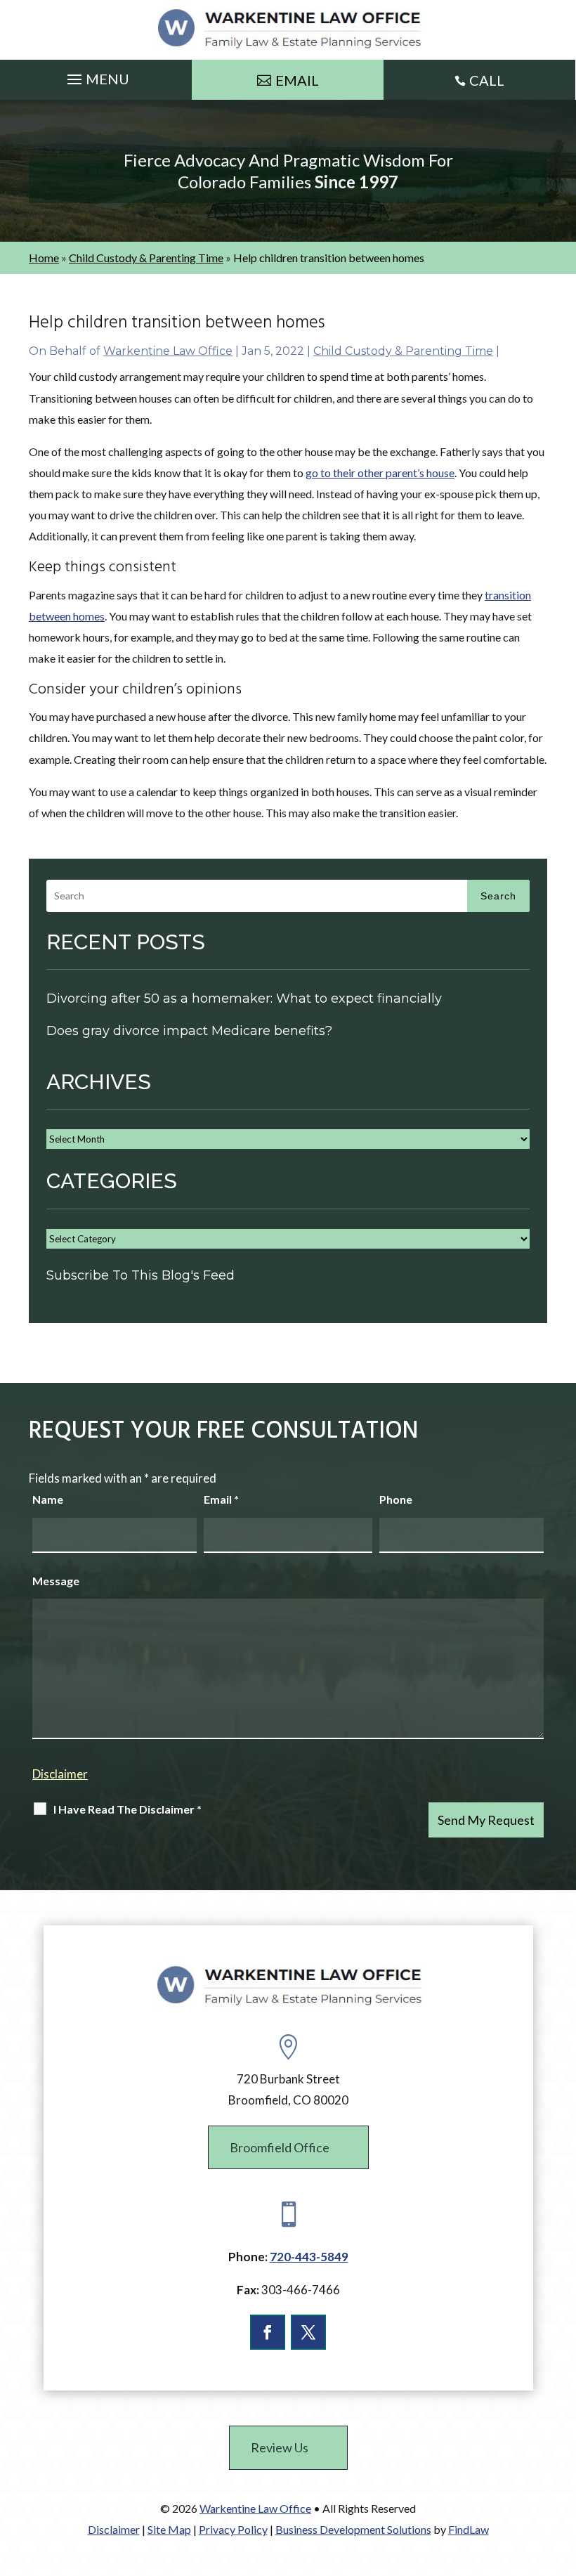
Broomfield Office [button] (280, 2147)
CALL (487, 80)
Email (221, 1499)
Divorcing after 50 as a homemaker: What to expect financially (244, 998)
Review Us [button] (280, 2447)
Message (56, 1581)
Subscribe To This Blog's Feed (140, 1275)
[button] (96, 76)
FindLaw (469, 2529)
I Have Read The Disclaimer (127, 1809)
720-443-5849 (309, 2257)
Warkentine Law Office (168, 351)
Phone (396, 1499)
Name (48, 1499)
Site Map (169, 2529)
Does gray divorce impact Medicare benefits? (189, 1031)
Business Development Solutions (353, 2529)
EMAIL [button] (297, 80)
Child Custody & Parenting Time (403, 351)
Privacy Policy (233, 2529)
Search (498, 896)
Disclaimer (60, 1774)
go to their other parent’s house (380, 473)
